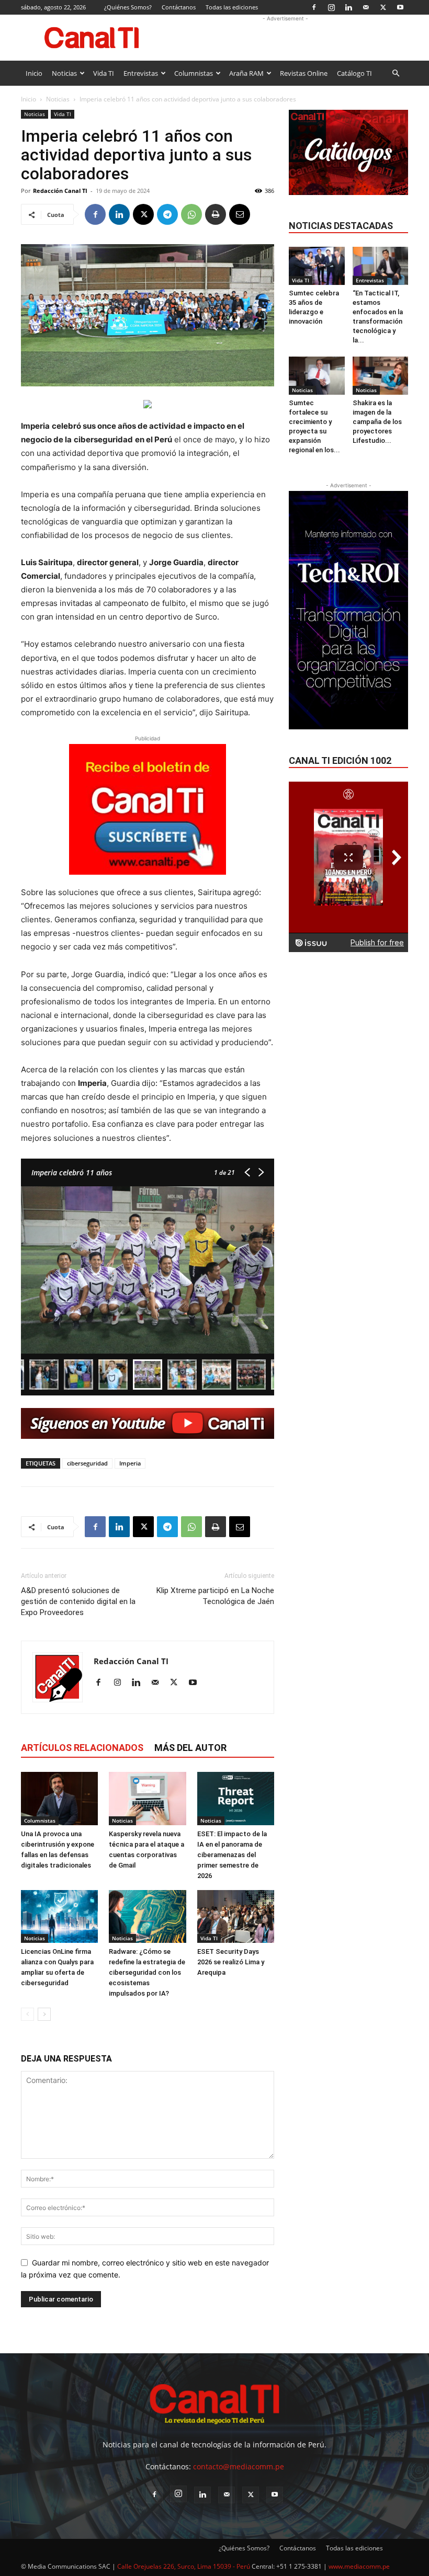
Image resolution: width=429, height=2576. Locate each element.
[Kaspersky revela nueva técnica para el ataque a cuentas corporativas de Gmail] (147, 1798)
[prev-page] (27, 2014)
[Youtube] (400, 7)
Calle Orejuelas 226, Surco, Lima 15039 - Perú (184, 2566)
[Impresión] (216, 214)
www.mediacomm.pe (359, 2566)
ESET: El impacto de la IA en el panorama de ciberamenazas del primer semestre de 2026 (232, 1855)
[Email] (240, 214)
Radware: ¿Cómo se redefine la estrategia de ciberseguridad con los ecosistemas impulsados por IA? (147, 1972)
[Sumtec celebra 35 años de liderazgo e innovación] (317, 266)
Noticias (64, 73)
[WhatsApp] (191, 214)
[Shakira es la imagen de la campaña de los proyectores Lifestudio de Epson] (381, 376)
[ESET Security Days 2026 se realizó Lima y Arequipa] (236, 1916)
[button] (396, 73)
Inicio (34, 73)
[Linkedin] (348, 7)
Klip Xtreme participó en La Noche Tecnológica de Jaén (215, 1596)
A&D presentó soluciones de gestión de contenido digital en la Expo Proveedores (78, 1601)
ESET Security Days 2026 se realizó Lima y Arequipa (231, 1962)
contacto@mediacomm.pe (239, 2466)
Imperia (130, 1463)
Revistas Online (304, 73)
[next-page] (44, 2014)
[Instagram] (331, 7)
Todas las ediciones (232, 7)
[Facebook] (314, 7)
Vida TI (104, 73)
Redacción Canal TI (60, 191)
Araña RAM (246, 73)
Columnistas (194, 73)
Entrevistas (141, 73)
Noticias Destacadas (341, 226)
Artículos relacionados (82, 1748)
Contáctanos (179, 7)
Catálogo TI (354, 73)
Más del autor (190, 1748)
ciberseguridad (87, 1463)
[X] (383, 7)
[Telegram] (167, 214)
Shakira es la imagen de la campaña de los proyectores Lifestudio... (377, 422)
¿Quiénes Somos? (128, 7)
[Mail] (366, 7)
